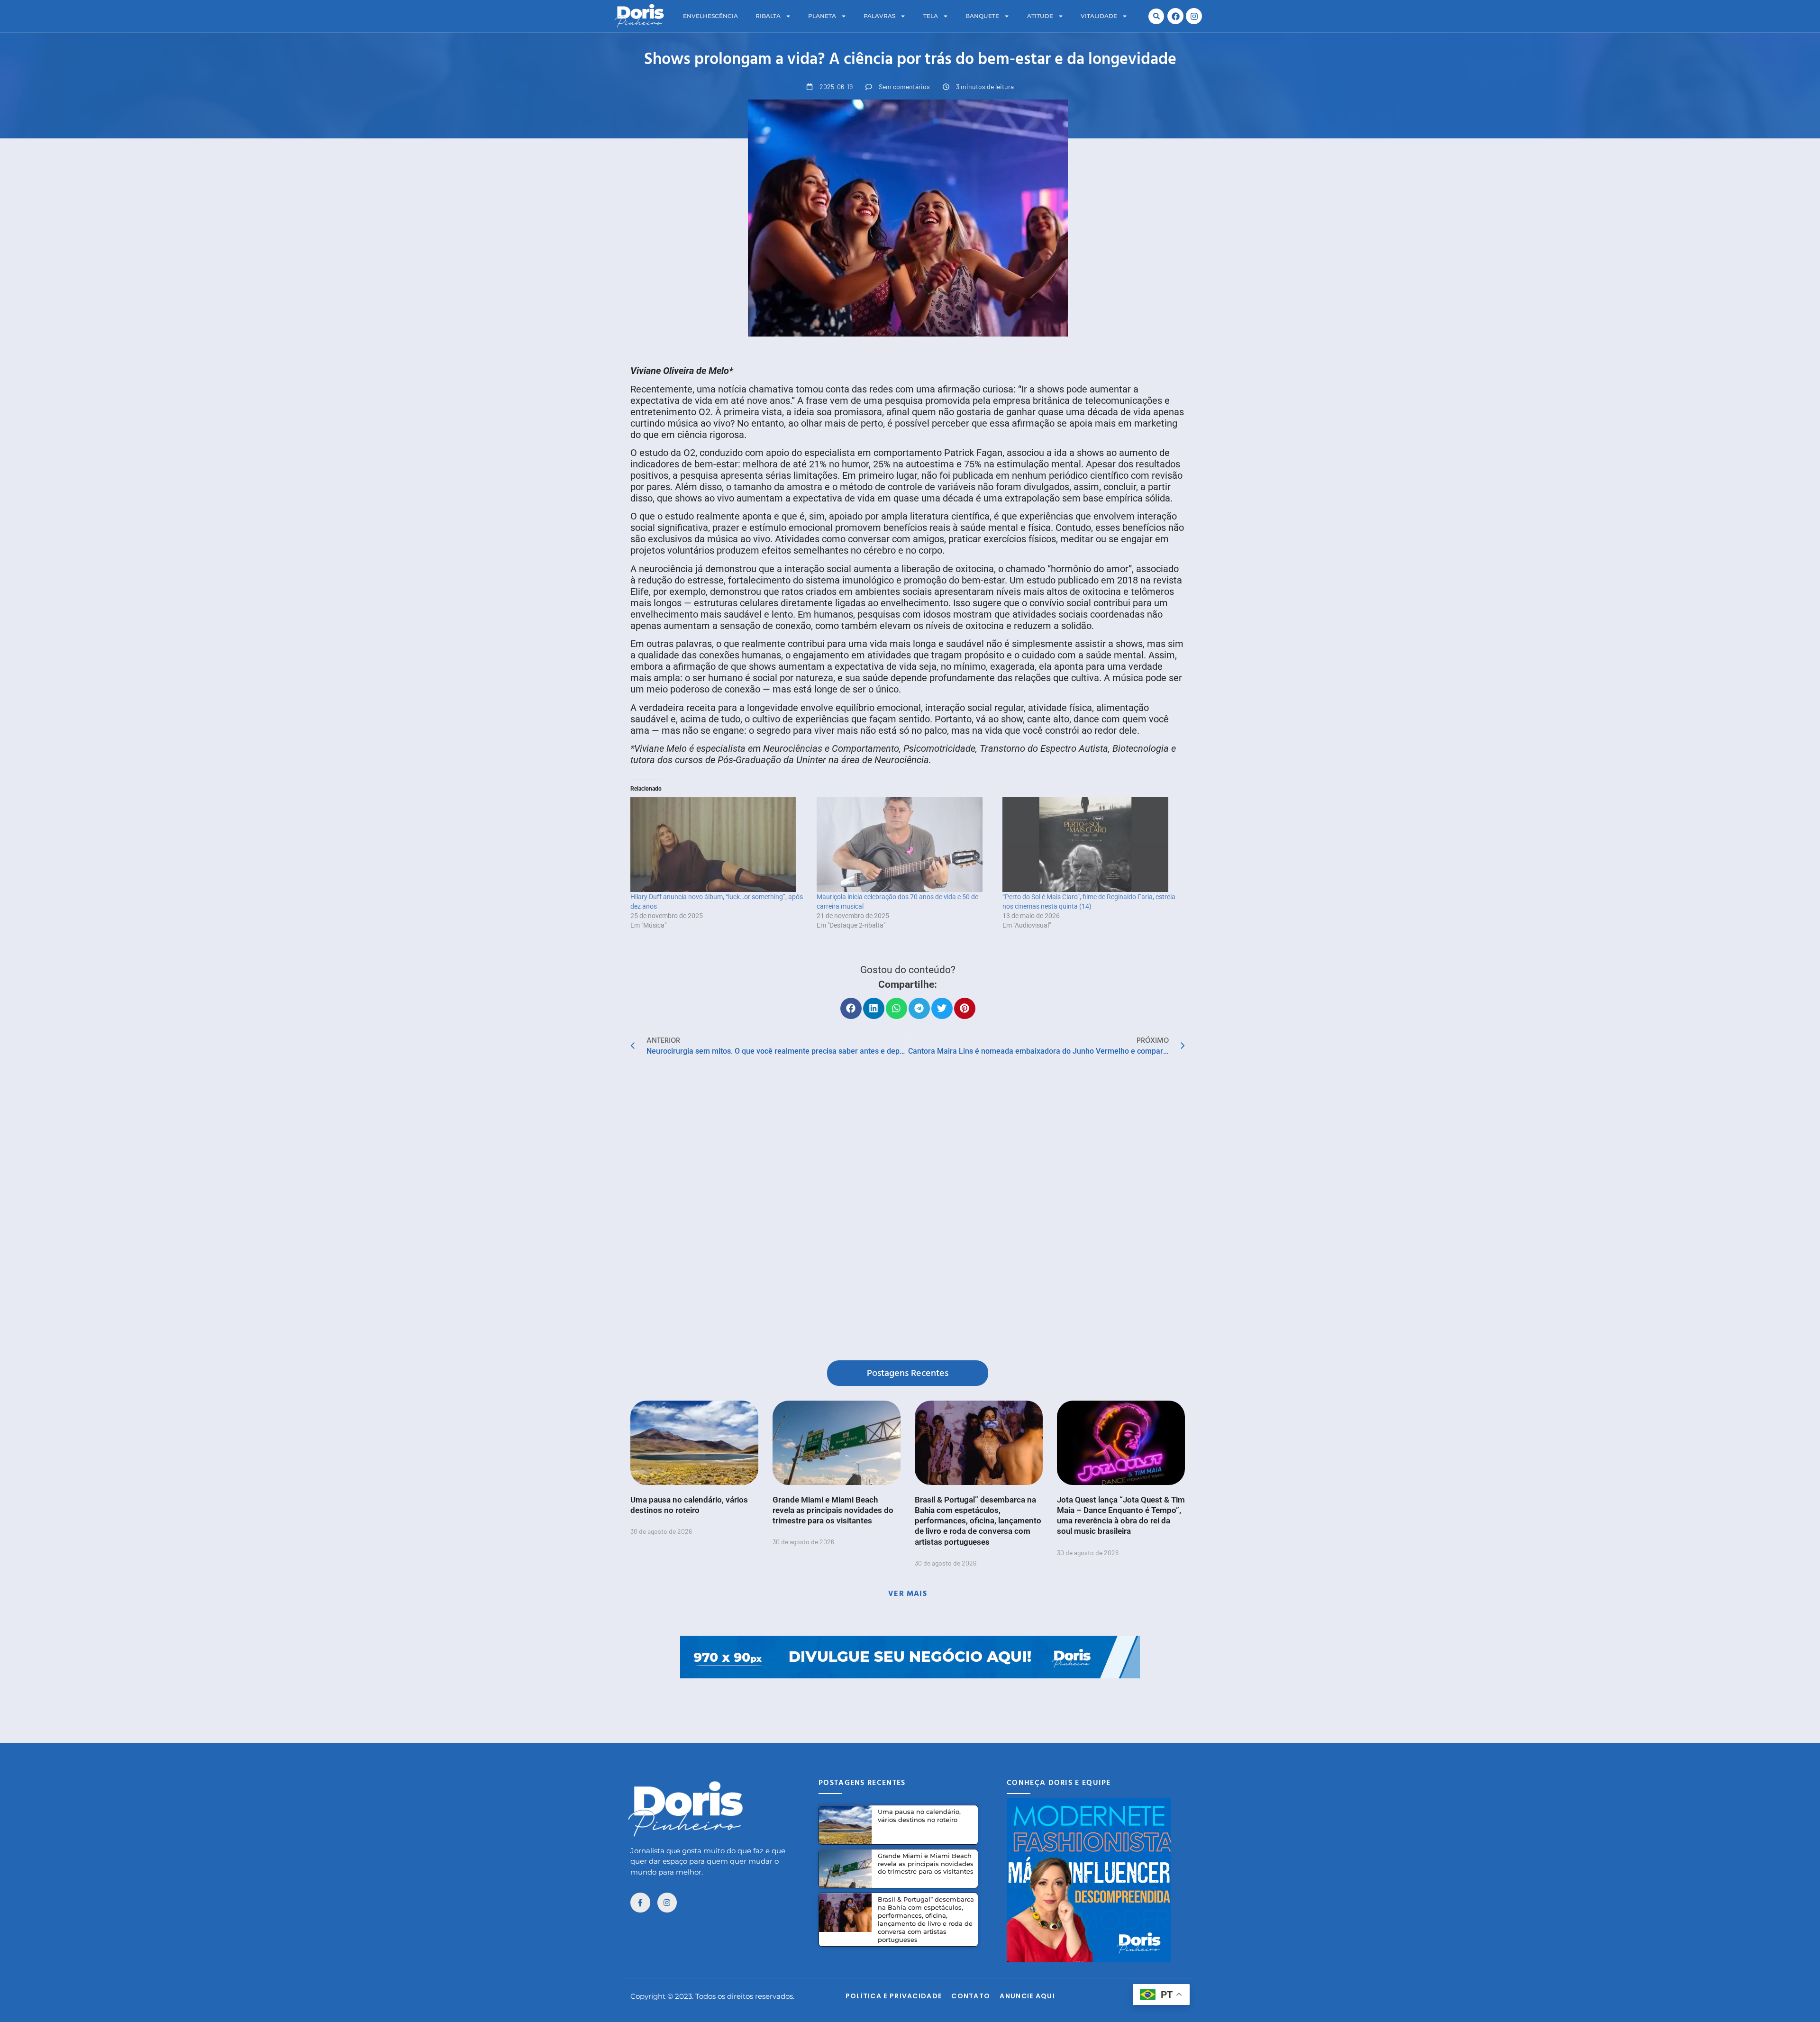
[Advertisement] (910, 1700)
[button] (1156, 16)
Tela (931, 16)
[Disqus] (908, 1211)
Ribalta (768, 16)
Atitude (1040, 16)
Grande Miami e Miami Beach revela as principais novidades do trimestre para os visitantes (833, 1510)
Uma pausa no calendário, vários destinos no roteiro (919, 1816)
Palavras (879, 16)
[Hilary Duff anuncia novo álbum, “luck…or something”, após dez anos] (719, 845)
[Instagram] (1194, 16)
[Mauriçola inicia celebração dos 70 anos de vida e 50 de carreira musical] (905, 845)
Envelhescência (710, 16)
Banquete (982, 16)
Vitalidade (1099, 16)
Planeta (822, 16)
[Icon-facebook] (640, 1903)
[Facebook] (1175, 16)
